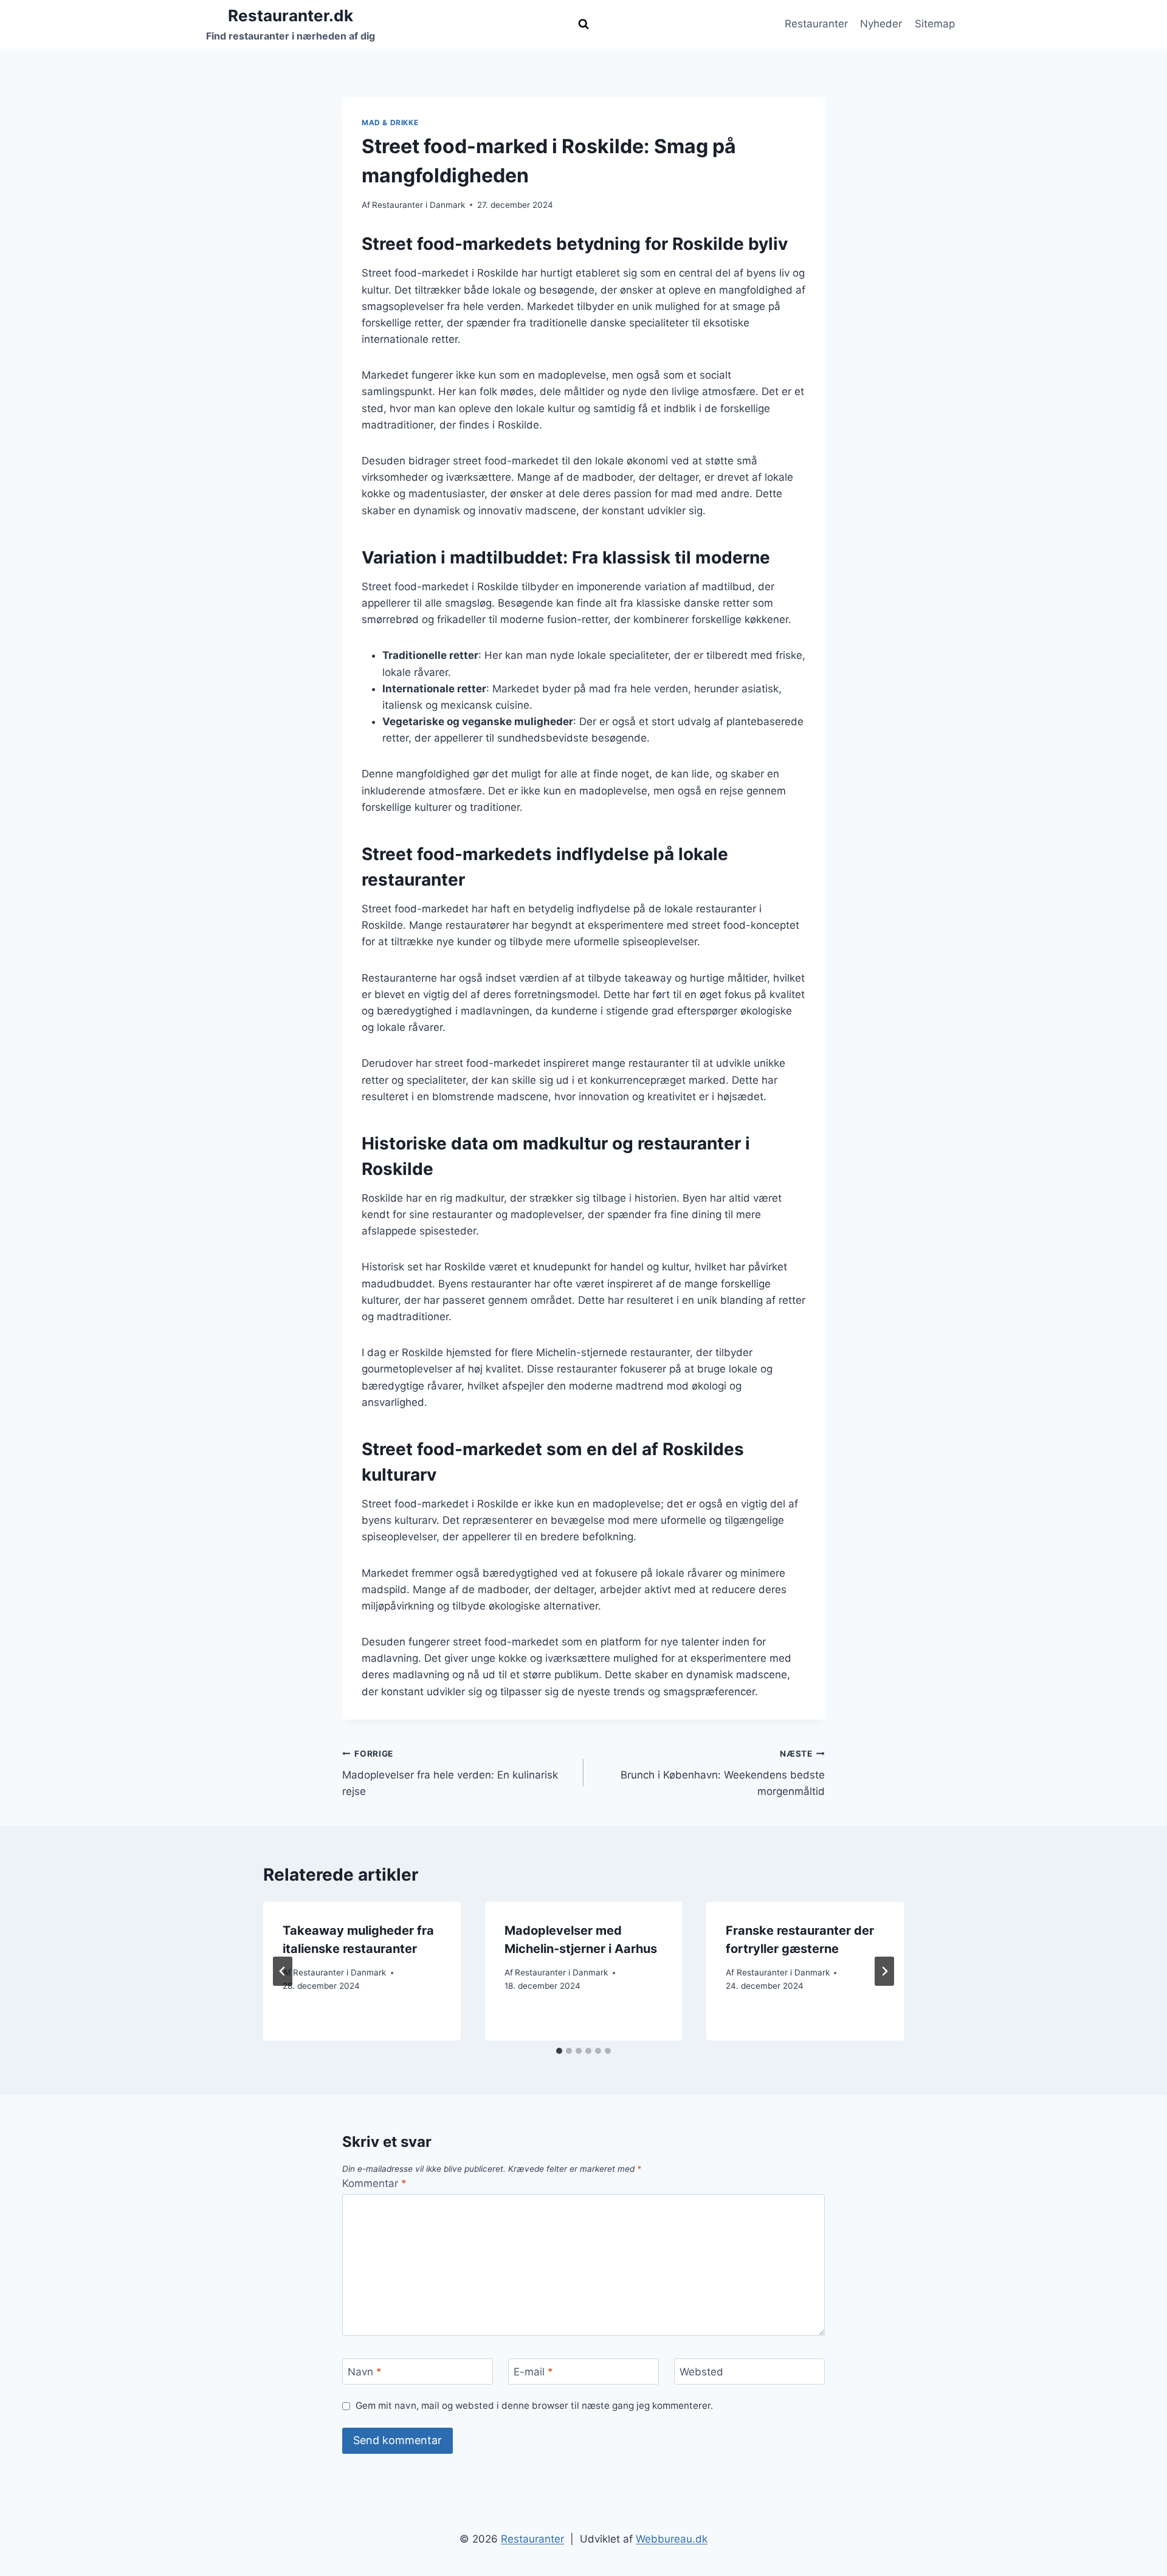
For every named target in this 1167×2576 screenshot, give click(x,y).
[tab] (559, 2051)
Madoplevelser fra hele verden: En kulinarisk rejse (450, 1773)
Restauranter (816, 24)
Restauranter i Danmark (418, 205)
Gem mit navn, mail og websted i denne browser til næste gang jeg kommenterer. (534, 2406)
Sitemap (935, 24)
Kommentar (374, 2183)
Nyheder (881, 24)
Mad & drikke (390, 122)
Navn (365, 2372)
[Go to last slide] (283, 1971)
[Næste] (884, 1971)
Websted (701, 2372)
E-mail (533, 2372)
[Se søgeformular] (583, 24)
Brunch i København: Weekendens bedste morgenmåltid (723, 1773)
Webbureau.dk (672, 2539)
